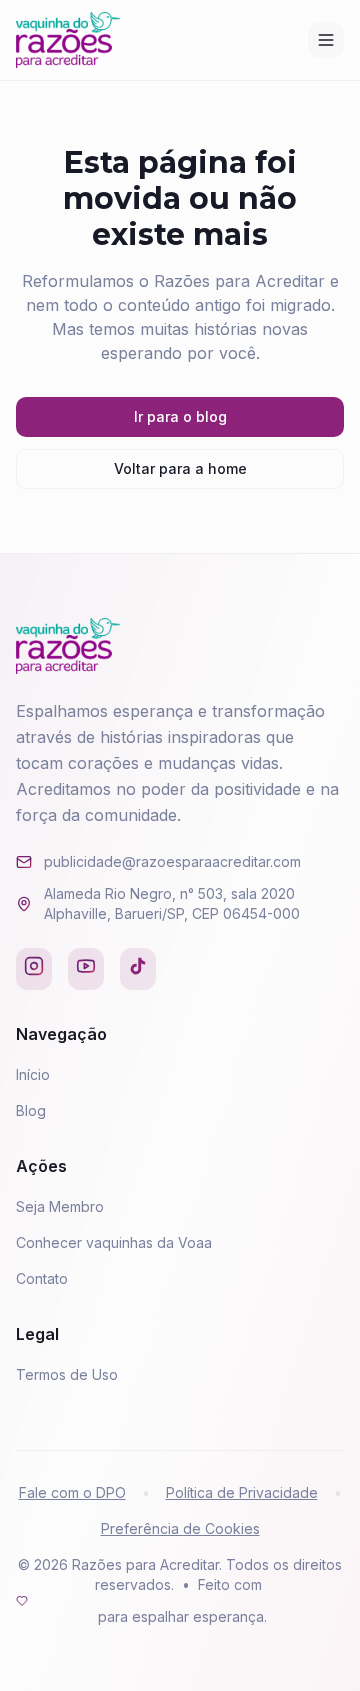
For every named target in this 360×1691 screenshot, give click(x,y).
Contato (42, 1278)
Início (33, 1074)
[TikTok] (138, 969)
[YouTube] (86, 969)
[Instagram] (34, 969)
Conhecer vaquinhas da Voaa (114, 1242)
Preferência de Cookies (180, 1528)
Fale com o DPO (72, 1492)
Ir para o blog (180, 416)
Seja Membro (60, 1206)
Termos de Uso (67, 1374)
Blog (31, 1110)
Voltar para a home (180, 468)
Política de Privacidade (242, 1492)
